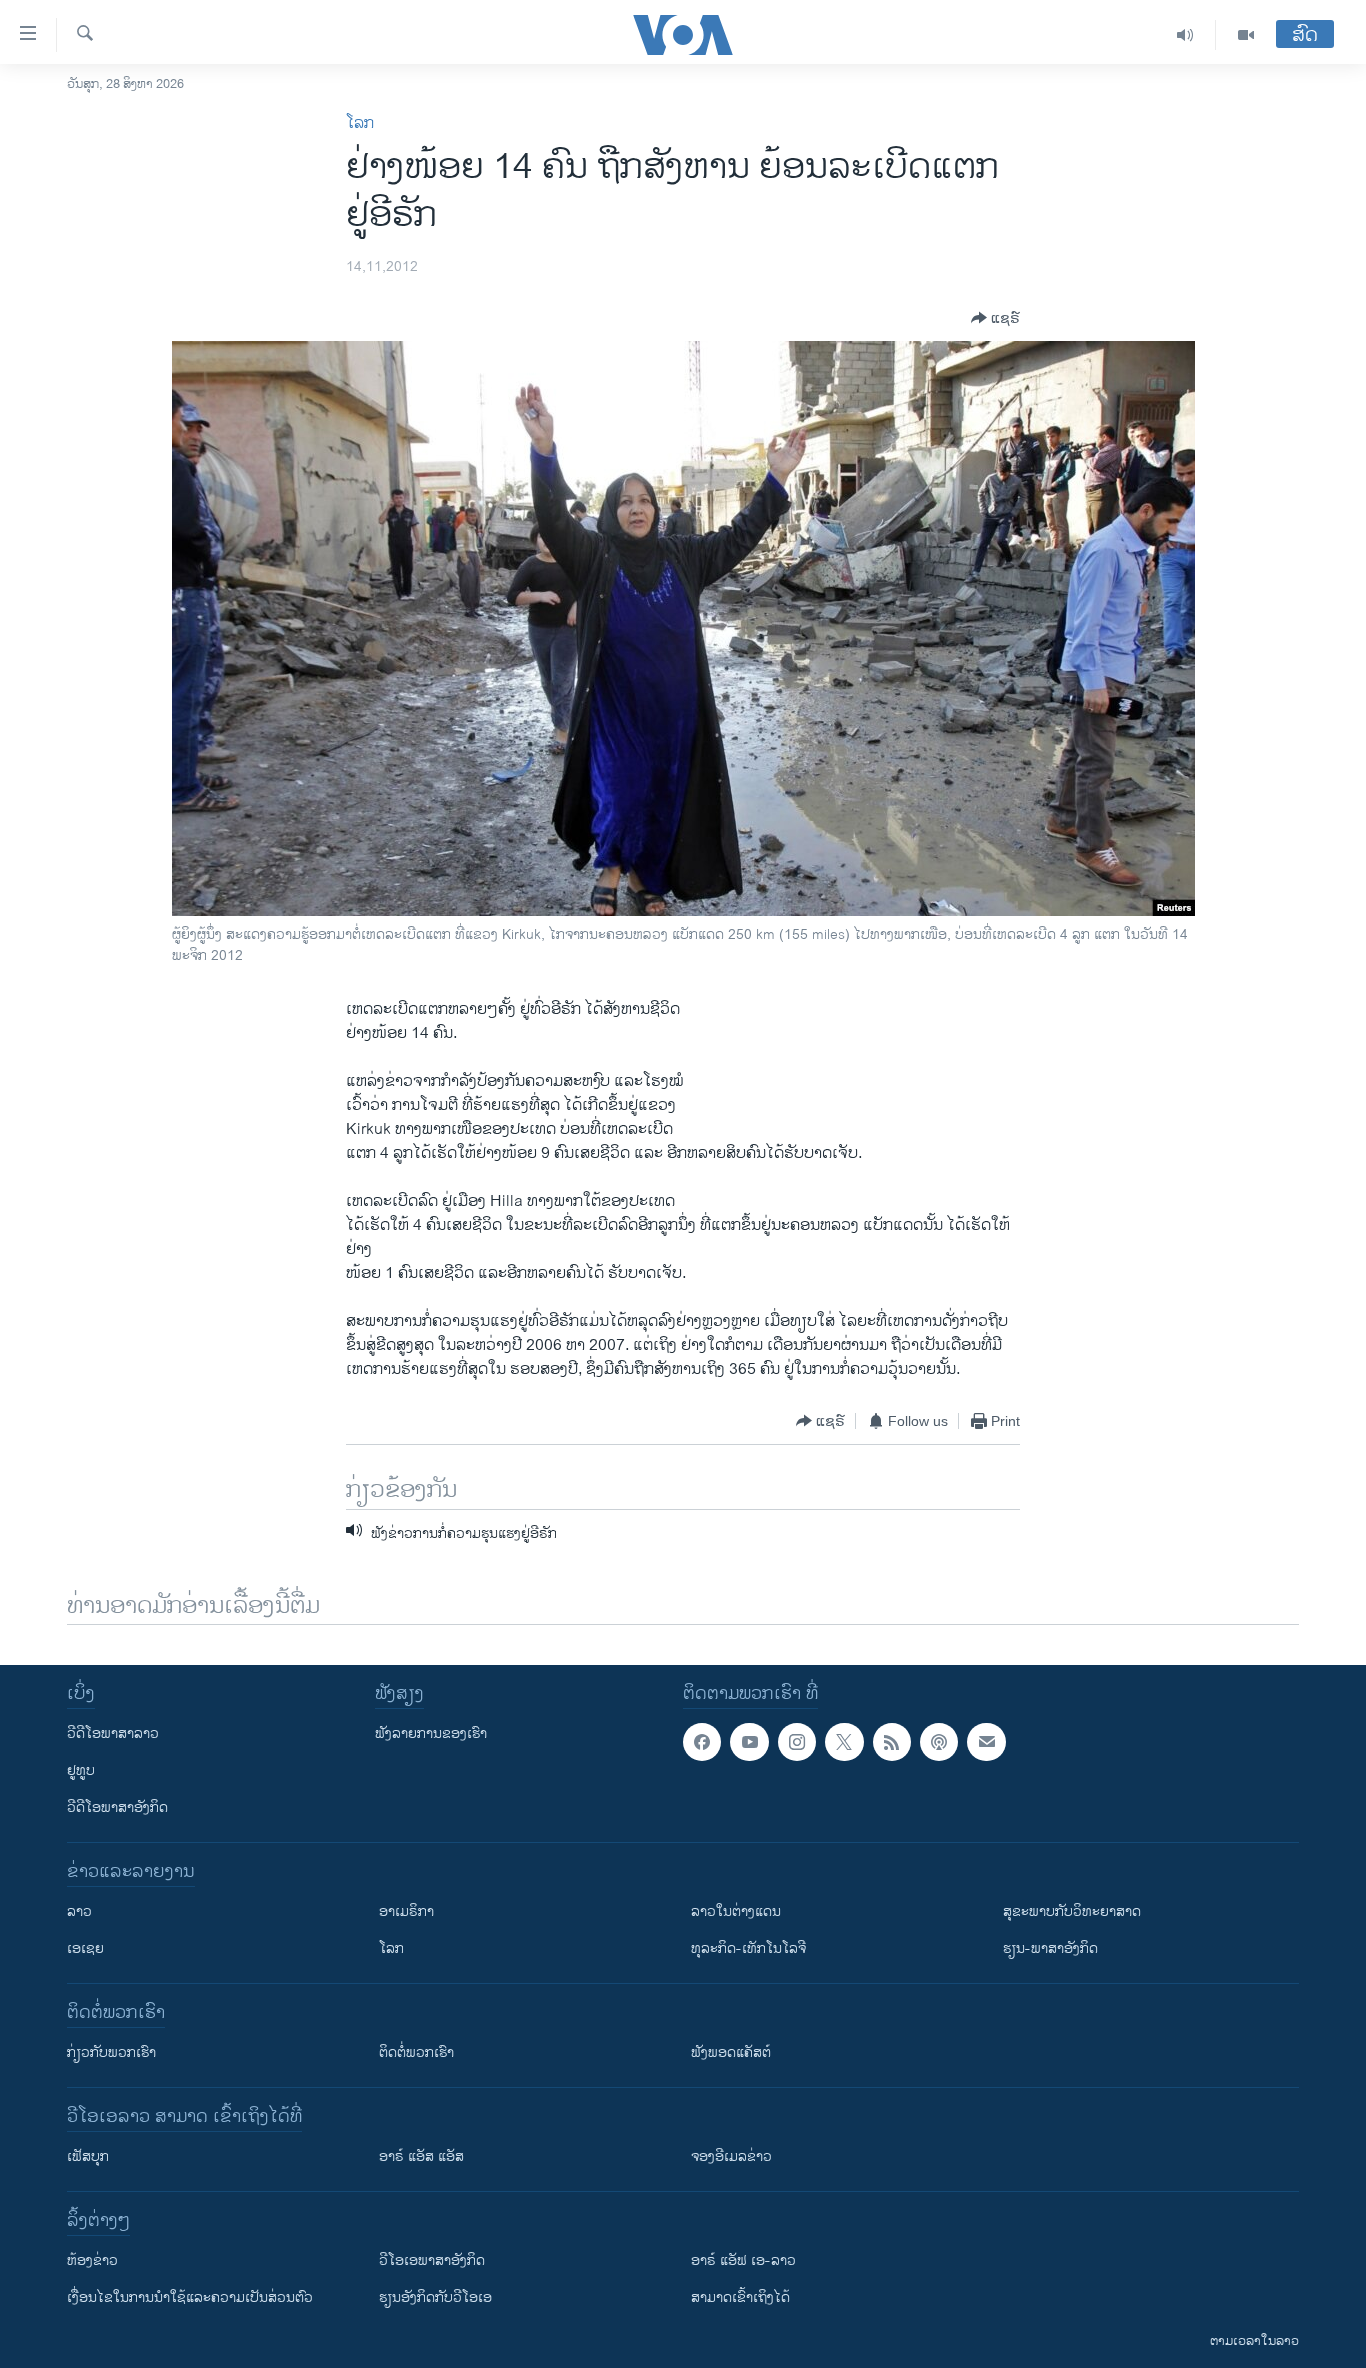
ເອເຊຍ (85, 1948)
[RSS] (892, 1742)
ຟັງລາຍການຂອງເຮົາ (431, 1733)
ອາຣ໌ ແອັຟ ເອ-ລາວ (743, 2260)
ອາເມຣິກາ (406, 1911)
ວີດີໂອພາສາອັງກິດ (117, 1807)
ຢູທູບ (81, 1770)
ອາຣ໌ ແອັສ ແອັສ (421, 2156)
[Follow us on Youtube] (749, 1742)
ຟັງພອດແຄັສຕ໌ (731, 2052)
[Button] (995, 318)
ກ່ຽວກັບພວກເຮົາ (111, 2052)
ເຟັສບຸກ (88, 2156)
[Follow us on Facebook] (702, 1742)
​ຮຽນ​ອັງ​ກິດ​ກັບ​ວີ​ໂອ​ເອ (435, 2297)
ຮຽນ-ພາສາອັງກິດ (1050, 1948)
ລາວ (79, 1911)
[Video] (1246, 35)
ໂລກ (360, 123)
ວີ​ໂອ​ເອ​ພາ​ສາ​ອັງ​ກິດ (432, 2260)
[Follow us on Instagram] (797, 1742)
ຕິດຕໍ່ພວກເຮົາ (416, 2052)
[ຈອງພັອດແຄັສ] (986, 1742)
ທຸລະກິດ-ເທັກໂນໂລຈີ (748, 1948)
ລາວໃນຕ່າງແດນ (736, 1911)
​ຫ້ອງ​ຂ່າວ (92, 2260)
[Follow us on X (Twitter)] (844, 1742)
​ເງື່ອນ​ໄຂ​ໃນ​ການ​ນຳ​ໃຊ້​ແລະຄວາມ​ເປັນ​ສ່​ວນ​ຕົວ (190, 2297)
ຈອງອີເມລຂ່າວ (731, 2156)
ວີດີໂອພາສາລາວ (113, 1733)
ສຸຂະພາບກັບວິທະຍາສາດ (1072, 1911)
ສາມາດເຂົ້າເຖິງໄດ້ (740, 2297)
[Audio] (1185, 35)
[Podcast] (939, 1742)
